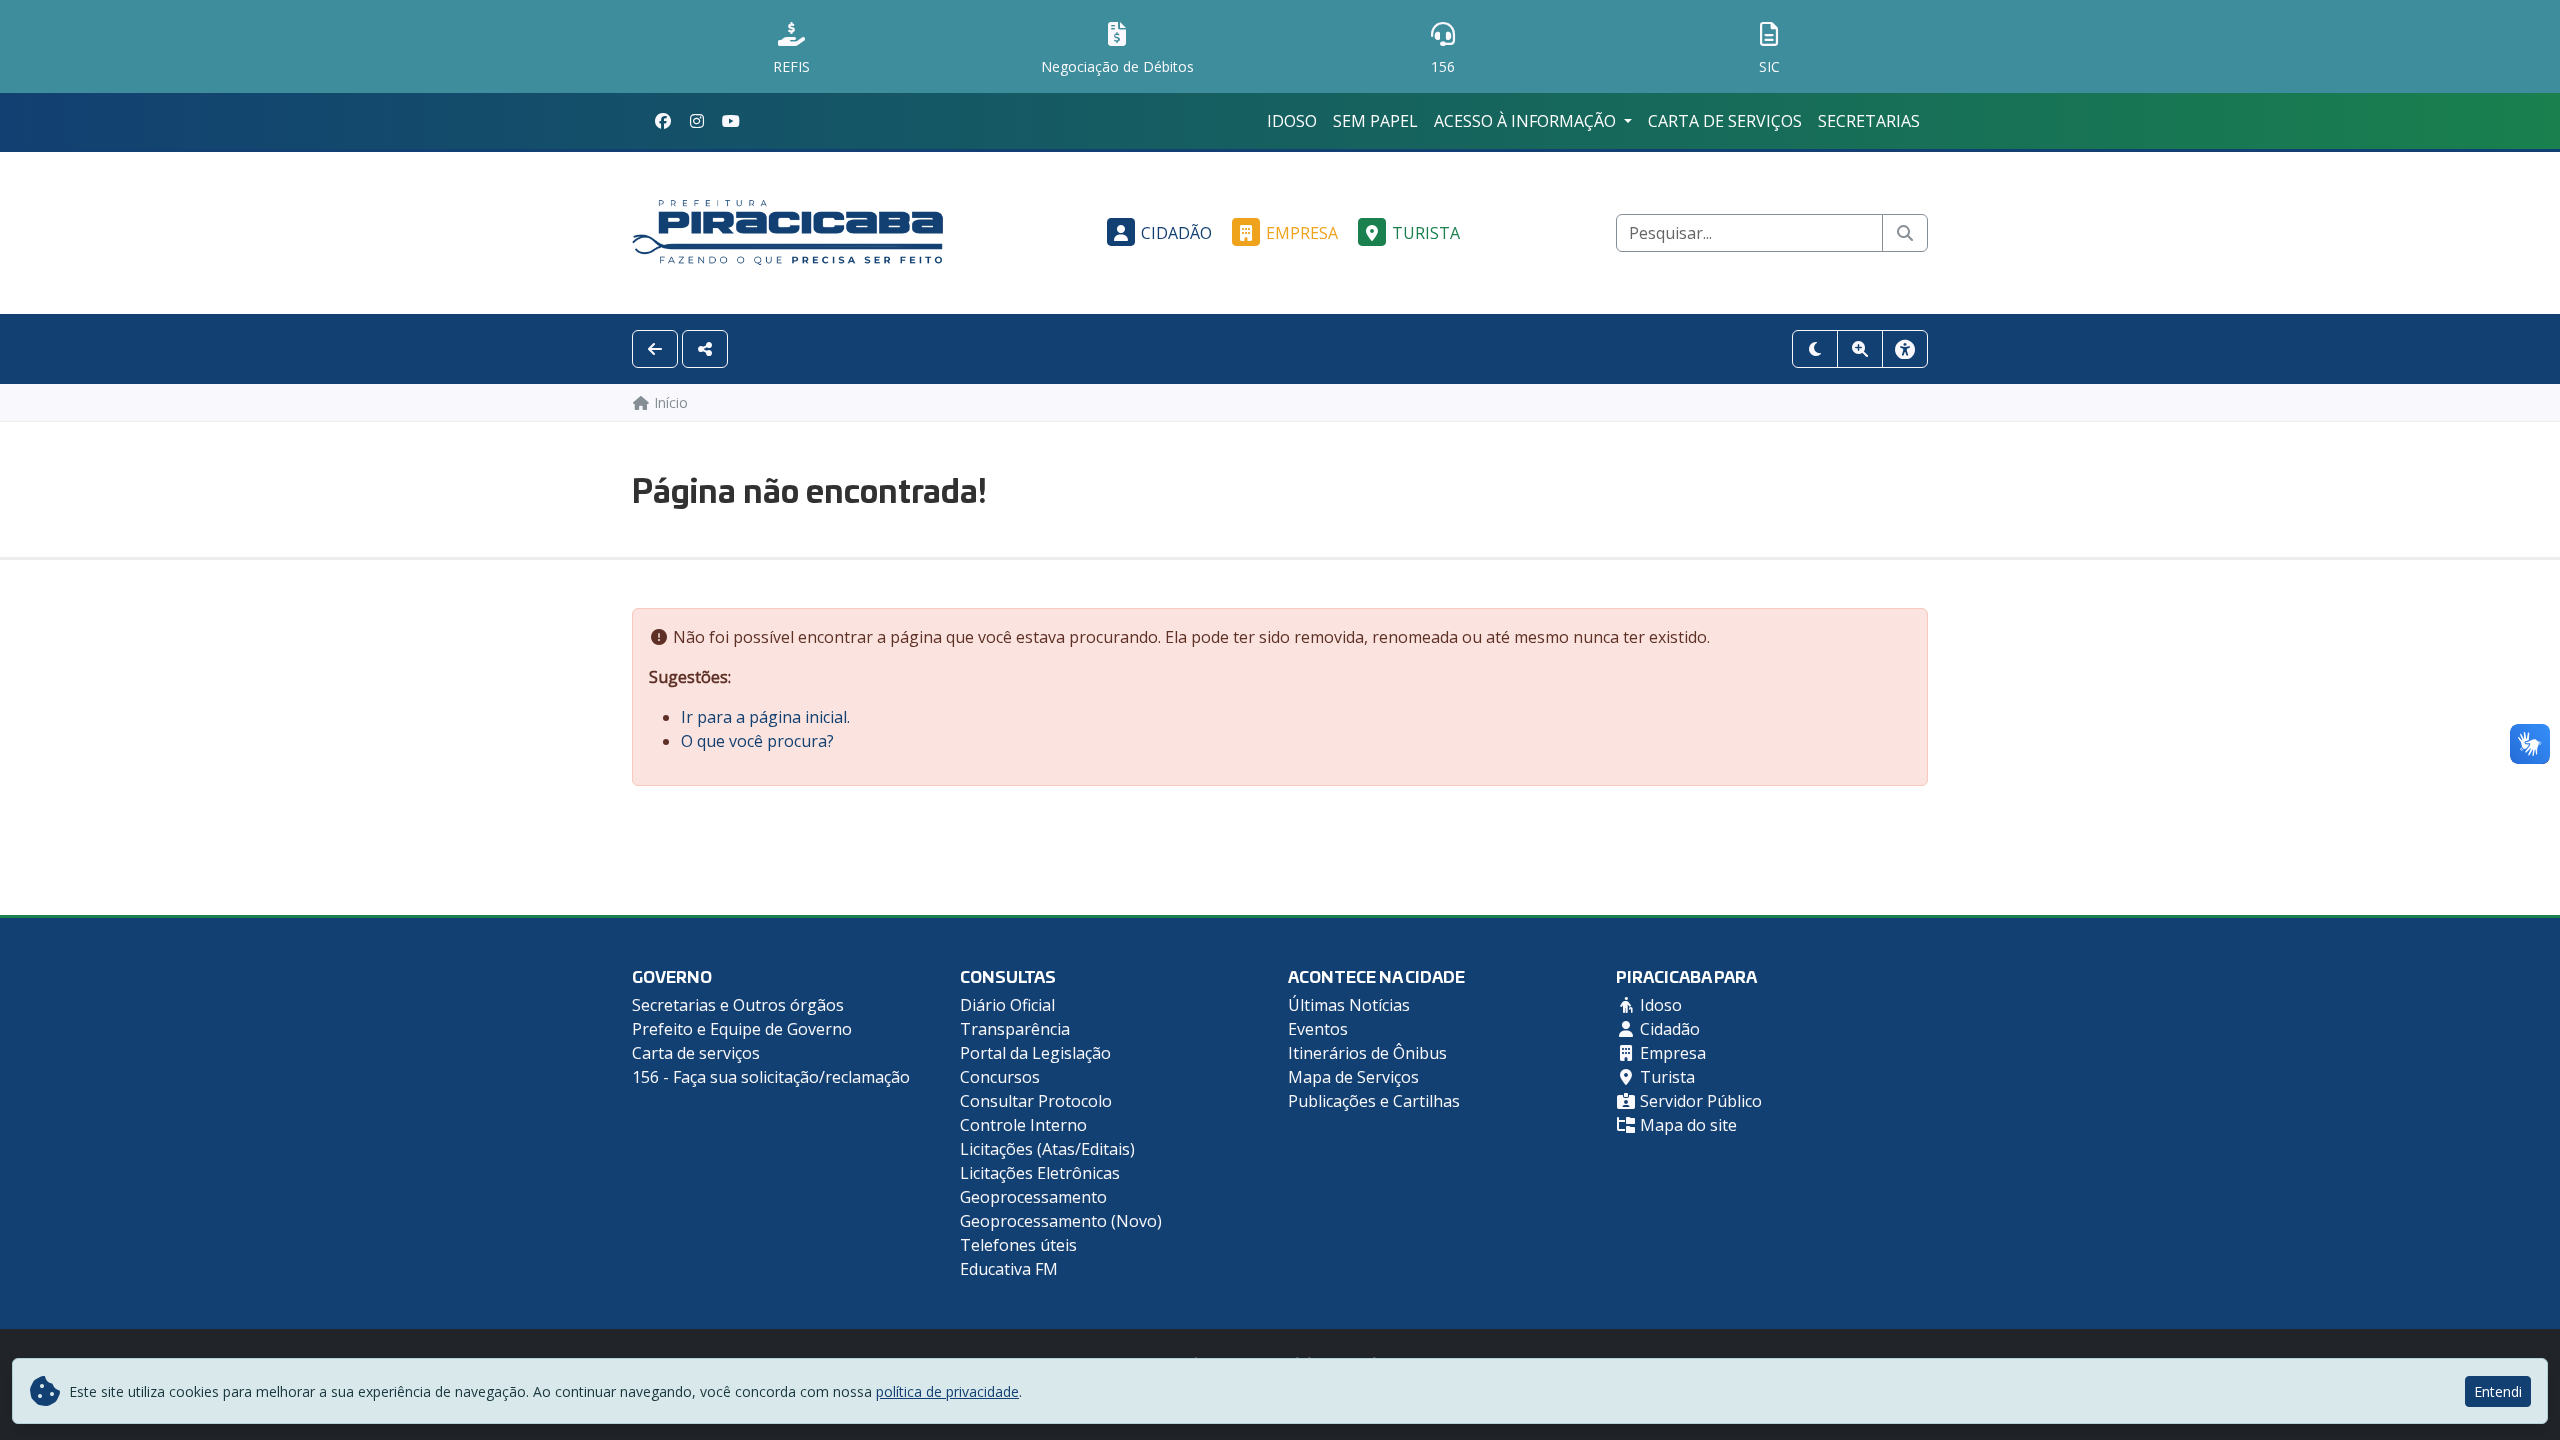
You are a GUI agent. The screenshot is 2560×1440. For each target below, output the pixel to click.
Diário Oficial (1007, 1005)
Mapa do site (1686, 1125)
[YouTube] (731, 121)
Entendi (2498, 1391)
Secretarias (1869, 121)
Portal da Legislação (1035, 1053)
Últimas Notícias (1349, 1005)
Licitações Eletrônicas (1040, 1173)
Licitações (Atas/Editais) (1047, 1149)
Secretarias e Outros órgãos (738, 1005)
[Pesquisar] (1905, 233)
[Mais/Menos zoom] (1860, 349)
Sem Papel (1375, 121)
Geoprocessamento (1033, 1197)
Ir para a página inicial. (765, 717)
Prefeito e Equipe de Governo (742, 1029)
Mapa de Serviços (1353, 1077)
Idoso (1292, 121)
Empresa (1302, 233)
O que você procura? (757, 741)
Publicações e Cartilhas (1374, 1101)
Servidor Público (1699, 1101)
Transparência (1015, 1029)
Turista (1426, 233)
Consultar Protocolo (1036, 1101)
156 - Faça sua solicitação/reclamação (771, 1077)
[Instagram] (697, 121)
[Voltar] (655, 349)
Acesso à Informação (1527, 121)
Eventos (1318, 1029)
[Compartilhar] (705, 349)
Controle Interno (1023, 1125)
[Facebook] (663, 121)
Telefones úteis (1018, 1245)
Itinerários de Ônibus (1367, 1053)
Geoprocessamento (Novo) (1061, 1221)
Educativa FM (1009, 1269)
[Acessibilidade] (1905, 349)
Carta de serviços (1725, 121)
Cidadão (1176, 233)
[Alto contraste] (1815, 349)
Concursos (1000, 1077)
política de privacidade (947, 1391)
